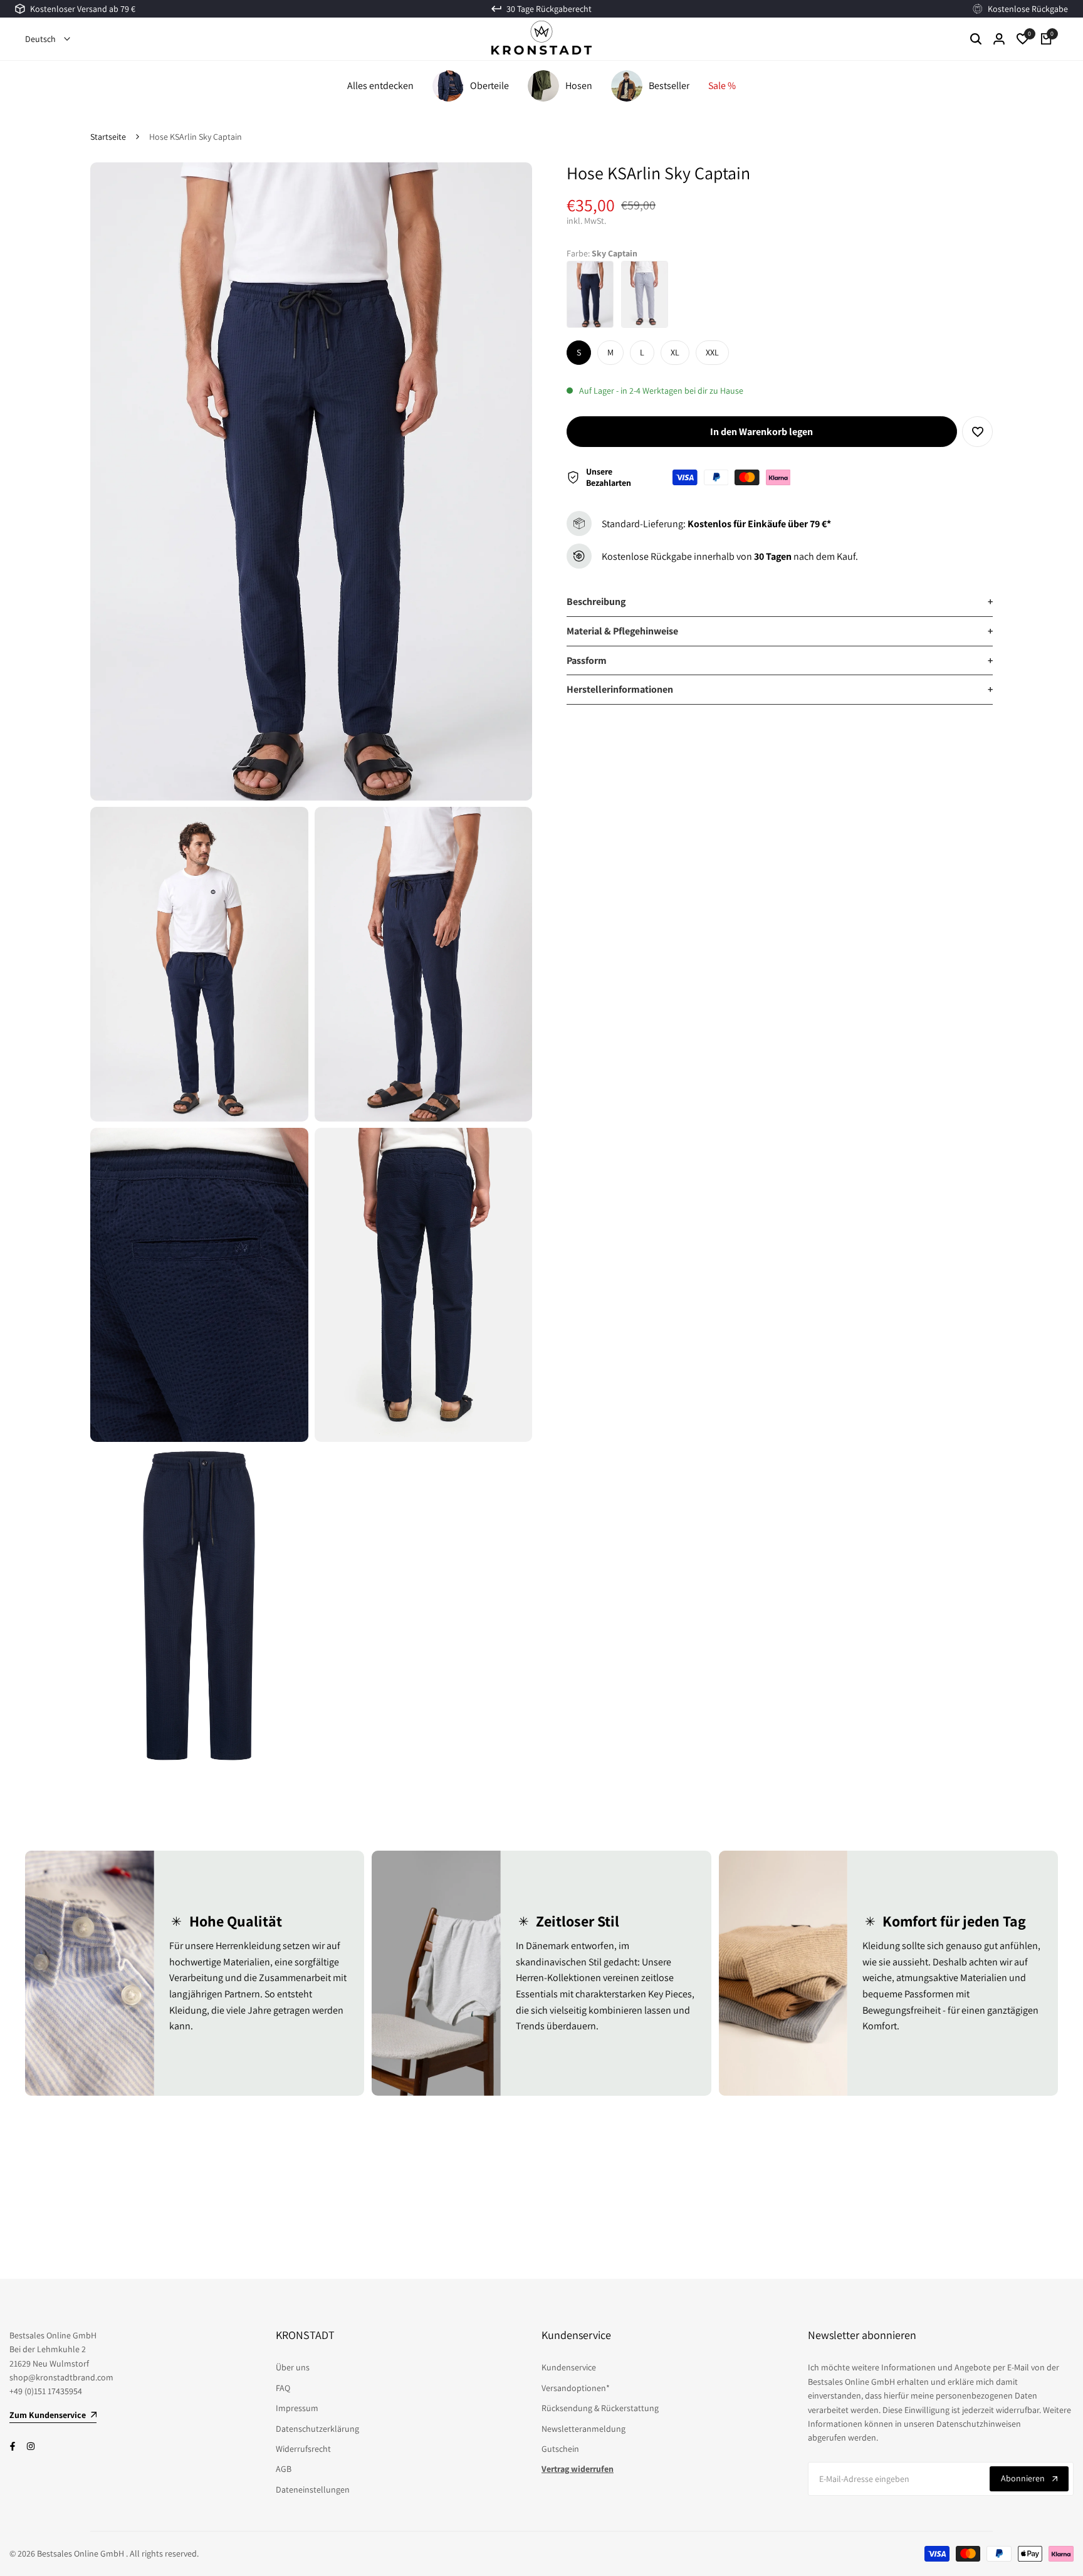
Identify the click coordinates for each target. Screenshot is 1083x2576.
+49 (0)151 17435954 (46, 2391)
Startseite (108, 137)
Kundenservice (569, 2367)
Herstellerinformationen (780, 689)
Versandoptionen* (576, 2388)
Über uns (293, 2367)
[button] (977, 432)
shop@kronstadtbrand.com (61, 2377)
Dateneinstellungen (313, 2489)
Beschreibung (780, 602)
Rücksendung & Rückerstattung (600, 2408)
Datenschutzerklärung (317, 2429)
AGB (284, 2469)
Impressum (297, 2408)
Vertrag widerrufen (578, 2469)
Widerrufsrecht (303, 2449)
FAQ (283, 2388)
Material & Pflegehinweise (780, 631)
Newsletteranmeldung (583, 2429)
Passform (780, 660)
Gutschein (560, 2449)
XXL (712, 352)
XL (675, 352)
